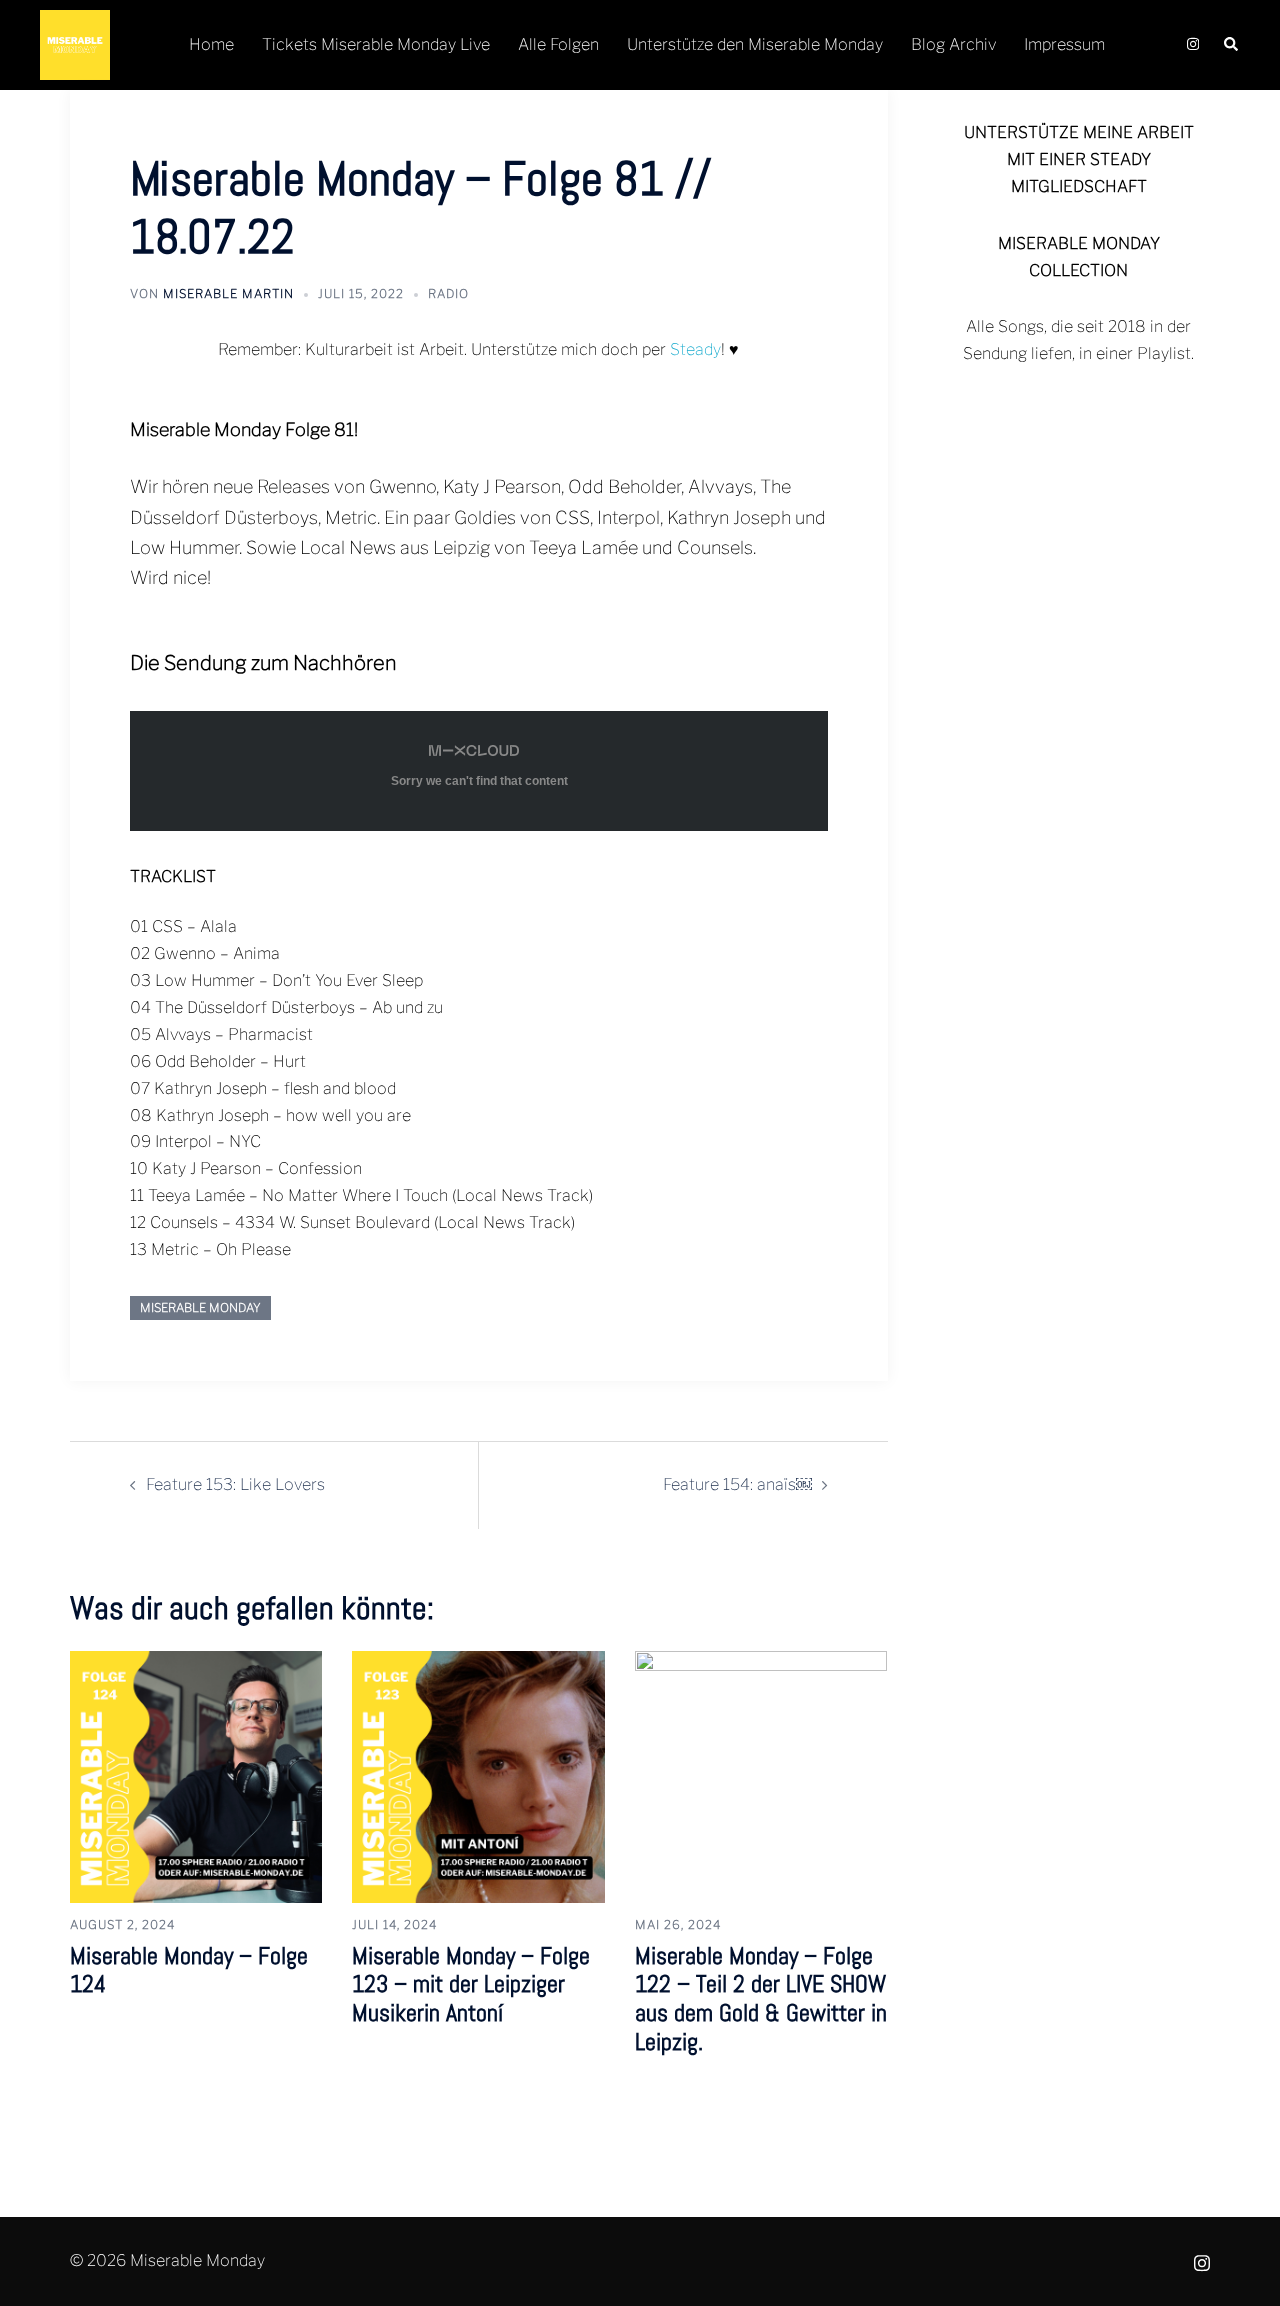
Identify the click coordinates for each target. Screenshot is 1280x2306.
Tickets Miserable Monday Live (376, 44)
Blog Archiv (953, 44)
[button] (1232, 45)
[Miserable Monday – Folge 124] (196, 1775)
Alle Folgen (558, 44)
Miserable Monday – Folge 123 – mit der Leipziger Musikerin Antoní (471, 1984)
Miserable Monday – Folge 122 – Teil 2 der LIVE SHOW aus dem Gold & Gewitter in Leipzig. (761, 1998)
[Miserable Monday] (75, 43)
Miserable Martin (228, 293)
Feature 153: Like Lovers (235, 1484)
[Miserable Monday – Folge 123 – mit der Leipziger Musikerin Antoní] (478, 1775)
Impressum (1064, 44)
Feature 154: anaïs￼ (737, 1484)
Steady (695, 349)
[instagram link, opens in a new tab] (1191, 44)
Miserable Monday (200, 1307)
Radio (448, 293)
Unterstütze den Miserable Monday (755, 44)
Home (211, 44)
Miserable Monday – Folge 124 (189, 1970)
